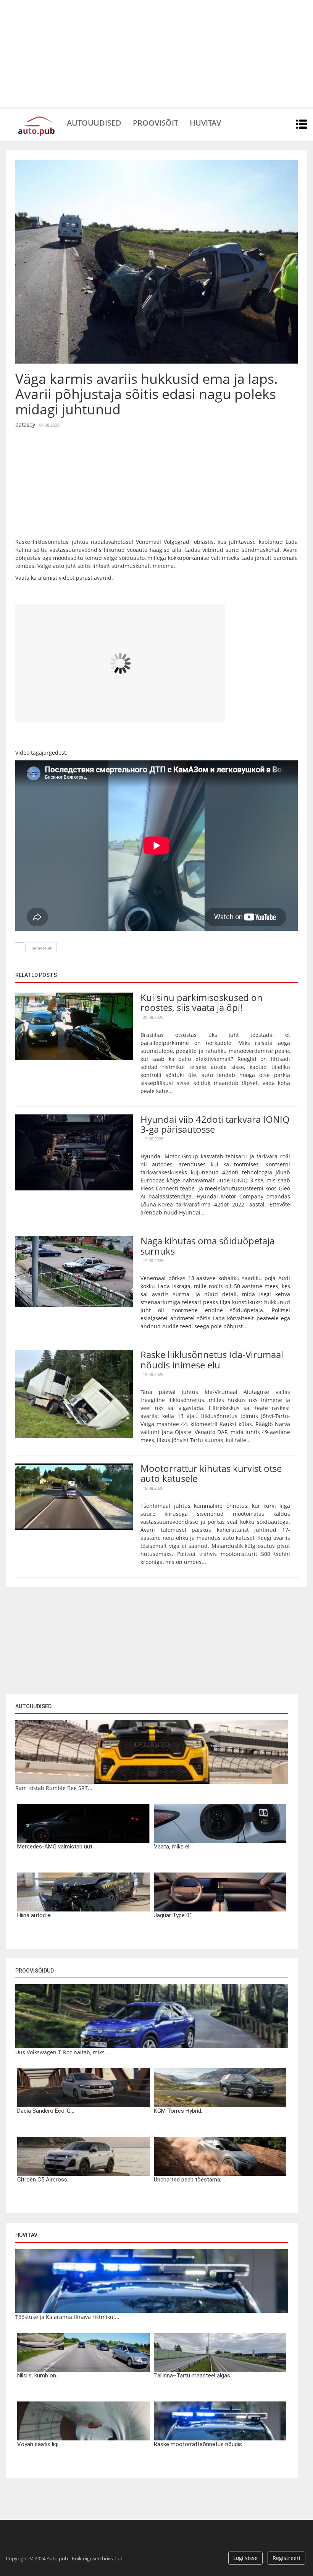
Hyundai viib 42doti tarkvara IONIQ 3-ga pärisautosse (215, 1124)
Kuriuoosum (41, 948)
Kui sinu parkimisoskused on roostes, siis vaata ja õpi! (202, 1002)
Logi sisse (245, 2558)
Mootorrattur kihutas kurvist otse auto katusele (211, 1473)
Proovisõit (156, 122)
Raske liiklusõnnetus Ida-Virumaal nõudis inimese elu (212, 1359)
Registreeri (286, 2558)
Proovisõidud (35, 1971)
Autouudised (94, 122)
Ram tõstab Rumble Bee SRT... (54, 1788)
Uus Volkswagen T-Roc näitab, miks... (62, 2052)
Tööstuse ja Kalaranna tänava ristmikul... (67, 2317)
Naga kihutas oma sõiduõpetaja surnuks (207, 1246)
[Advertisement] (156, 53)
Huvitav (205, 122)
